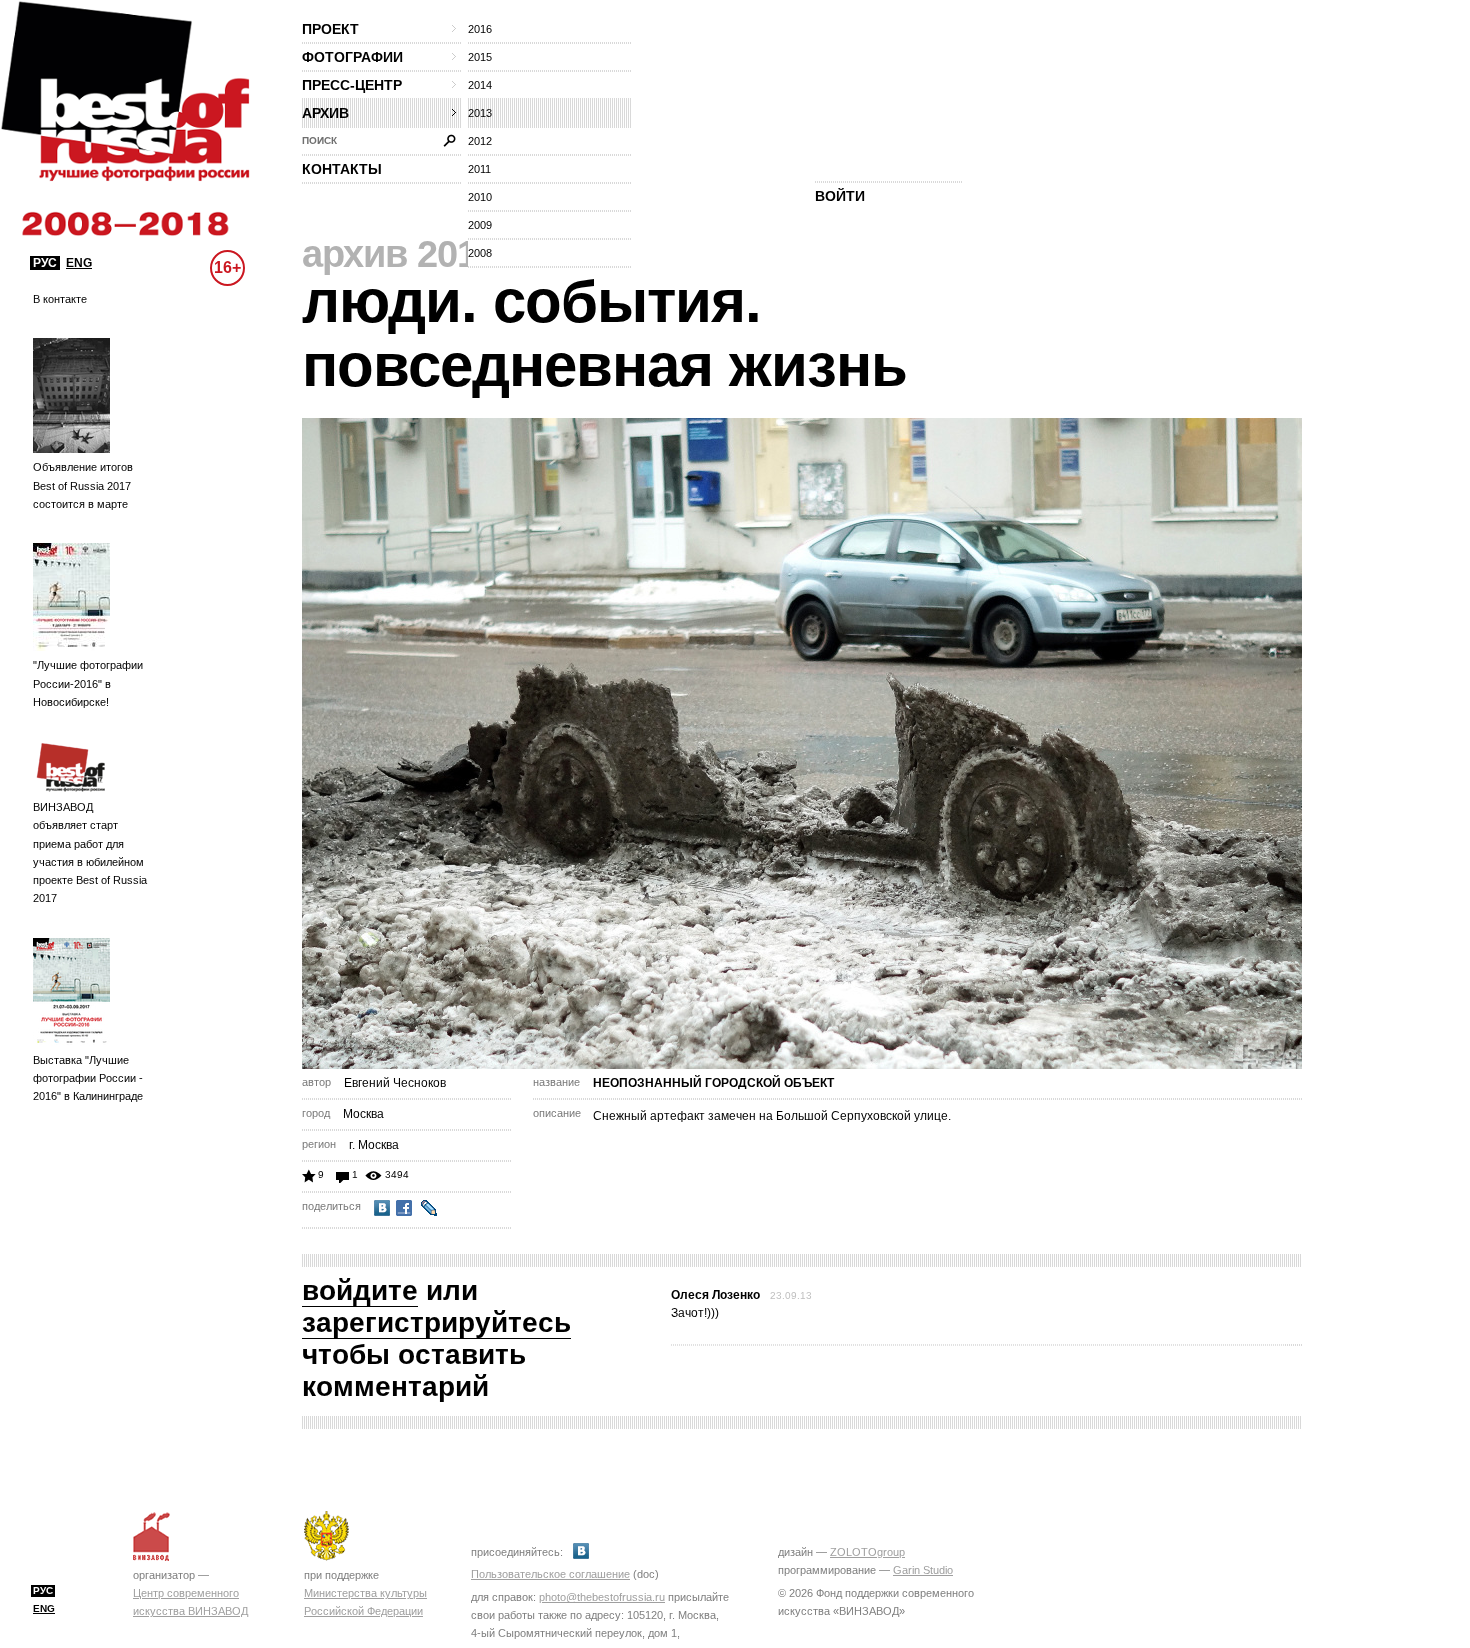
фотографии (352, 57)
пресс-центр (352, 85)
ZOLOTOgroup (867, 1552)
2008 (480, 253)
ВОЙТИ (840, 196)
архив (325, 113)
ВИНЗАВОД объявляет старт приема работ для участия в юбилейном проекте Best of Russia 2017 (90, 852)
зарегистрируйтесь (436, 1322)
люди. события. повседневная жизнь (604, 333)
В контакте (60, 299)
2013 (480, 113)
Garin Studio (923, 1570)
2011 (479, 169)
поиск (319, 140)
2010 (480, 197)
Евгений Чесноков (395, 1083)
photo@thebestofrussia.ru (602, 1597)
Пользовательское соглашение (550, 1574)
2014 (480, 85)
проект (330, 29)
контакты (342, 169)
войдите (360, 1290)
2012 (480, 141)
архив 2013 (399, 254)
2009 (480, 225)
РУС (45, 263)
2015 (480, 57)
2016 (480, 29)
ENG (79, 263)
